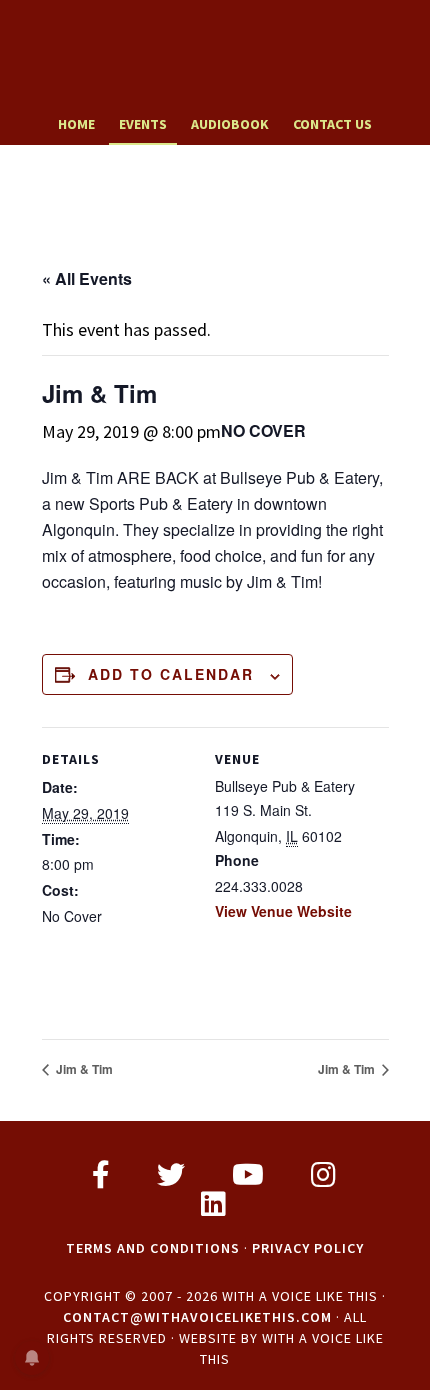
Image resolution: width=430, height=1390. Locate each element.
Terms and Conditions (153, 1248)
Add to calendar (171, 674)
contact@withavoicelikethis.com (197, 1317)
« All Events (87, 278)
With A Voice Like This (215, 53)
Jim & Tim (83, 1069)
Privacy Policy (308, 1248)
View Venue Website (283, 911)
